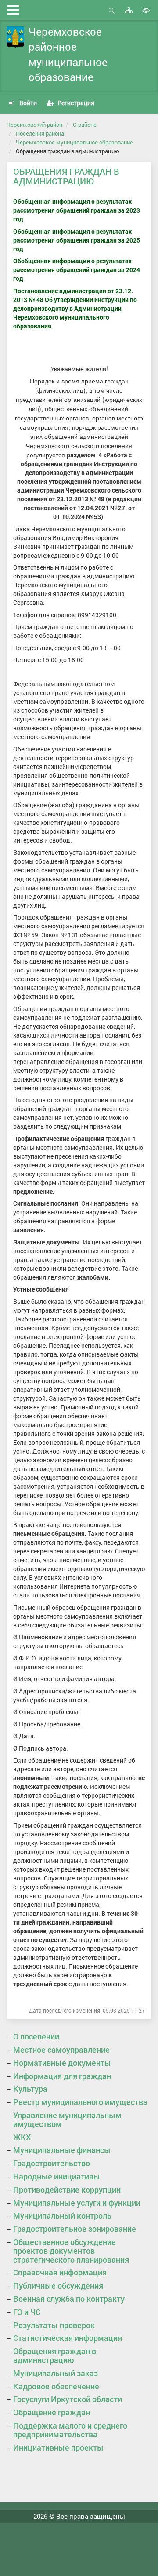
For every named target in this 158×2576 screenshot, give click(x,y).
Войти (27, 103)
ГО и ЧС (27, 2312)
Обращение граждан (52, 2412)
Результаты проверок (54, 2325)
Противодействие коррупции (67, 2190)
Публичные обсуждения (58, 2285)
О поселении (36, 2036)
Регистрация (75, 103)
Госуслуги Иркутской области (68, 2399)
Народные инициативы (57, 2176)
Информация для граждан (62, 2076)
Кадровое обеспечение (56, 2386)
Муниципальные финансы (62, 2150)
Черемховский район (34, 125)
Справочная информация (60, 2272)
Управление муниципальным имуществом (67, 2120)
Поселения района (40, 133)
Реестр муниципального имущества (80, 2102)
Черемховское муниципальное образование (74, 142)
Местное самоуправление (61, 2050)
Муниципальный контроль (62, 2215)
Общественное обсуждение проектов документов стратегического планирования (71, 2251)
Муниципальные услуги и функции (77, 2203)
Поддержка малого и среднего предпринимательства (70, 2430)
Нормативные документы (62, 2063)
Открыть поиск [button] (112, 15)
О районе (85, 125)
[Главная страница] (15, 37)
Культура (30, 2089)
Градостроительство (52, 2163)
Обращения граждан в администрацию (55, 2355)
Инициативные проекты (58, 2447)
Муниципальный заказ (56, 2373)
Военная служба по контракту (69, 2299)
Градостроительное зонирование (75, 2229)
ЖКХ (22, 2137)
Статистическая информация (68, 2338)
